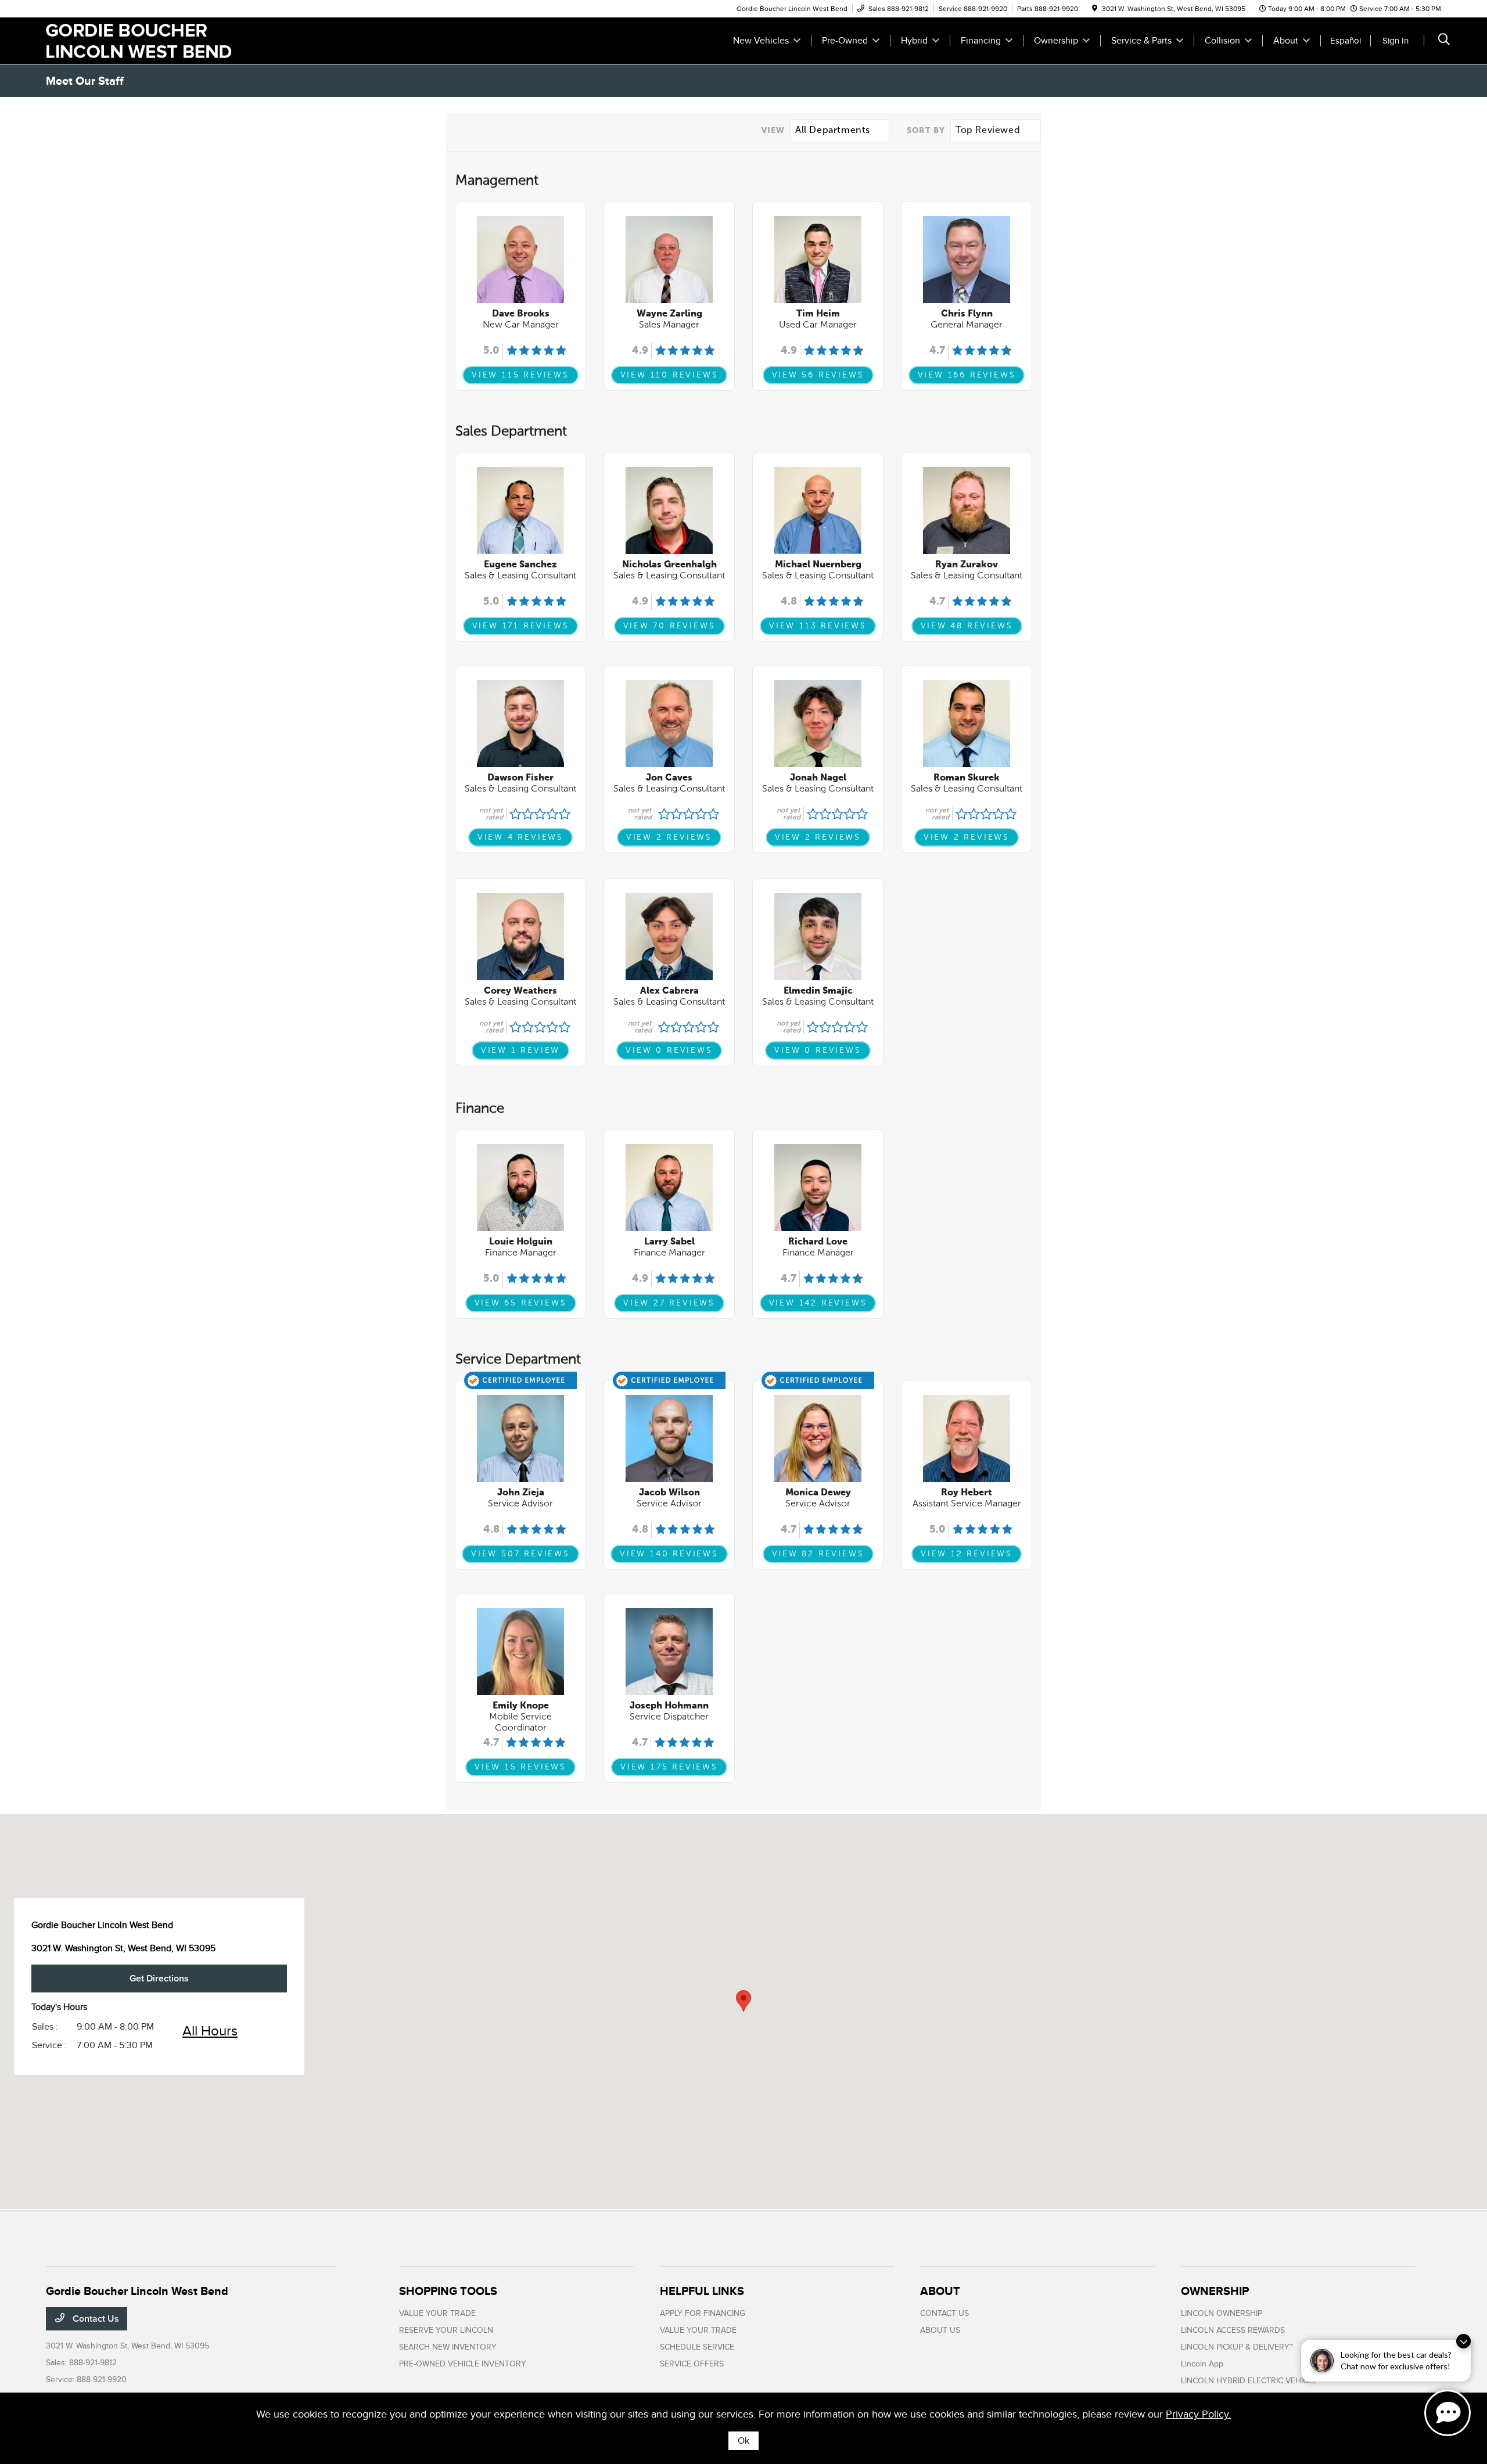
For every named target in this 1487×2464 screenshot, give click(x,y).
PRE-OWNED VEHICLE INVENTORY (463, 2364)
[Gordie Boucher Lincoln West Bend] (146, 40)
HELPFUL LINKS (702, 2291)
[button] (743, 2001)
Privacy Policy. (1198, 2414)
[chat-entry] (1448, 2413)
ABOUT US (940, 2330)
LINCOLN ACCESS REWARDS (1233, 2330)
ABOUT (940, 2291)
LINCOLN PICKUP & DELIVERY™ (1237, 2347)
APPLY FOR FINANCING (703, 2313)
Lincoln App (1202, 2364)
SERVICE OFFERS (692, 2364)
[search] (1444, 41)
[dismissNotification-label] (1463, 2341)
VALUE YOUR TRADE (437, 2313)
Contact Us (95, 2319)
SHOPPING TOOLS (448, 2291)
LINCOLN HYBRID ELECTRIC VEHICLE (1249, 2381)
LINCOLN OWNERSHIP (1222, 2313)
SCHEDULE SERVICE (697, 2347)
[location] (1095, 9)
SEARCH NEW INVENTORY (448, 2347)
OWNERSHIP (1215, 2291)
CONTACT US (944, 2313)
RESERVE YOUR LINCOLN (446, 2330)
